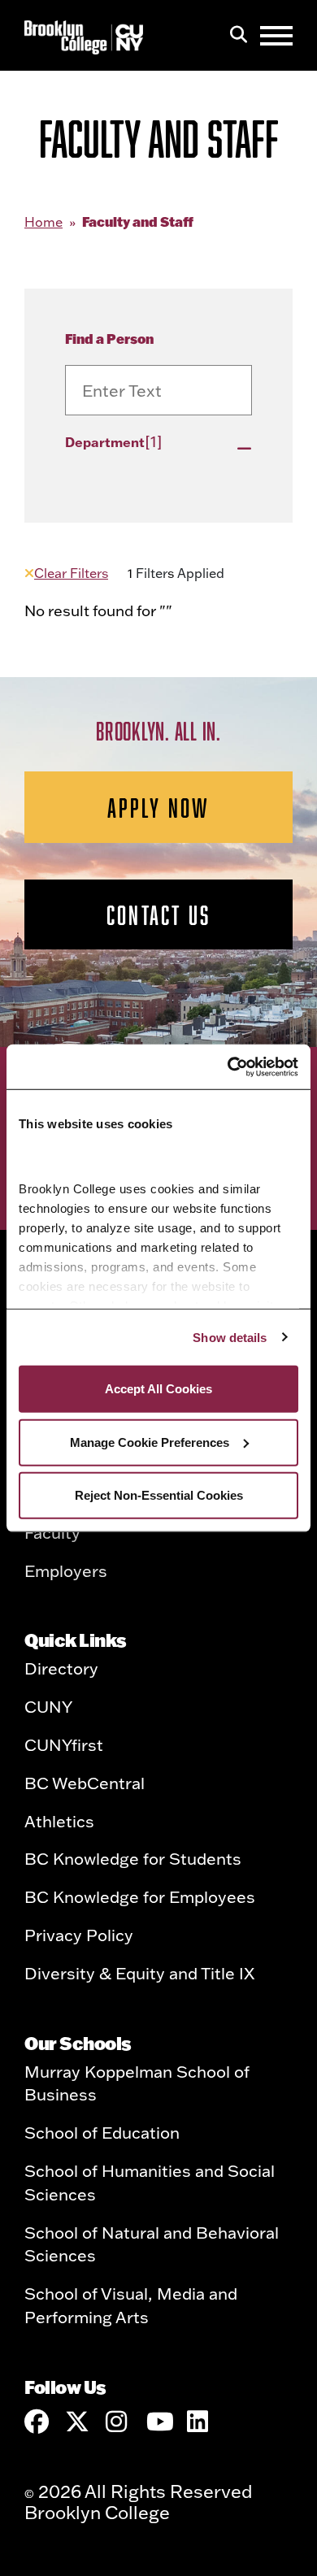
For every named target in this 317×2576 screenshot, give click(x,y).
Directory (61, 1668)
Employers (66, 1570)
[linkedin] (199, 2422)
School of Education (102, 2132)
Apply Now (159, 807)
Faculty (52, 1532)
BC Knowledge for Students (133, 1858)
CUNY (48, 1706)
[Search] (239, 36)
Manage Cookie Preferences (150, 1442)
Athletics (59, 1821)
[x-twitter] (77, 2422)
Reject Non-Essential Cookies (159, 1495)
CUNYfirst (64, 1744)
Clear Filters (71, 573)
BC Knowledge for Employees (140, 1896)
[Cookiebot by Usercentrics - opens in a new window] (228, 1066)
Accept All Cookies (158, 1389)
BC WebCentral (85, 1783)
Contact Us (158, 914)
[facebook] (37, 2422)
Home (43, 222)
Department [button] (114, 441)
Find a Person (109, 339)
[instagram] (118, 2422)
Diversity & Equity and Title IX (139, 1973)
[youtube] (158, 2422)
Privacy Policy (79, 1935)
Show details (230, 1337)
